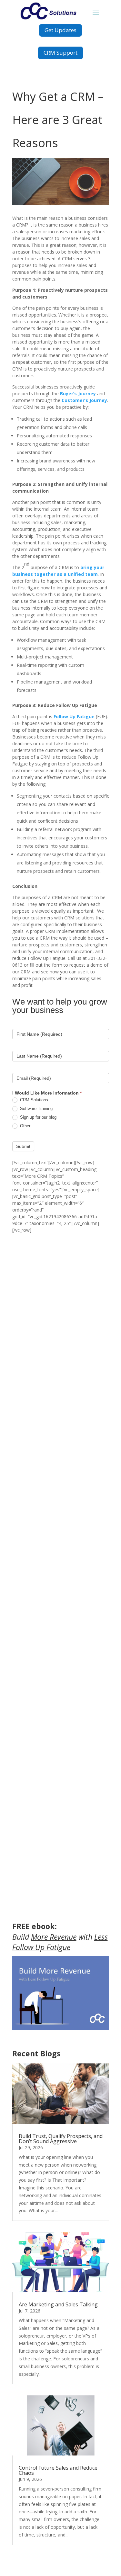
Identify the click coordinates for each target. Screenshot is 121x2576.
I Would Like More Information (47, 1093)
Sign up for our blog (38, 1117)
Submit (23, 1146)
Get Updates (60, 30)
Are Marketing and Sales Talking (58, 2304)
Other (25, 1126)
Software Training (36, 1109)
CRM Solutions (33, 1100)
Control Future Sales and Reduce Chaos (58, 2470)
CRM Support (60, 53)
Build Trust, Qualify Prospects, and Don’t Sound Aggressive (61, 2139)
